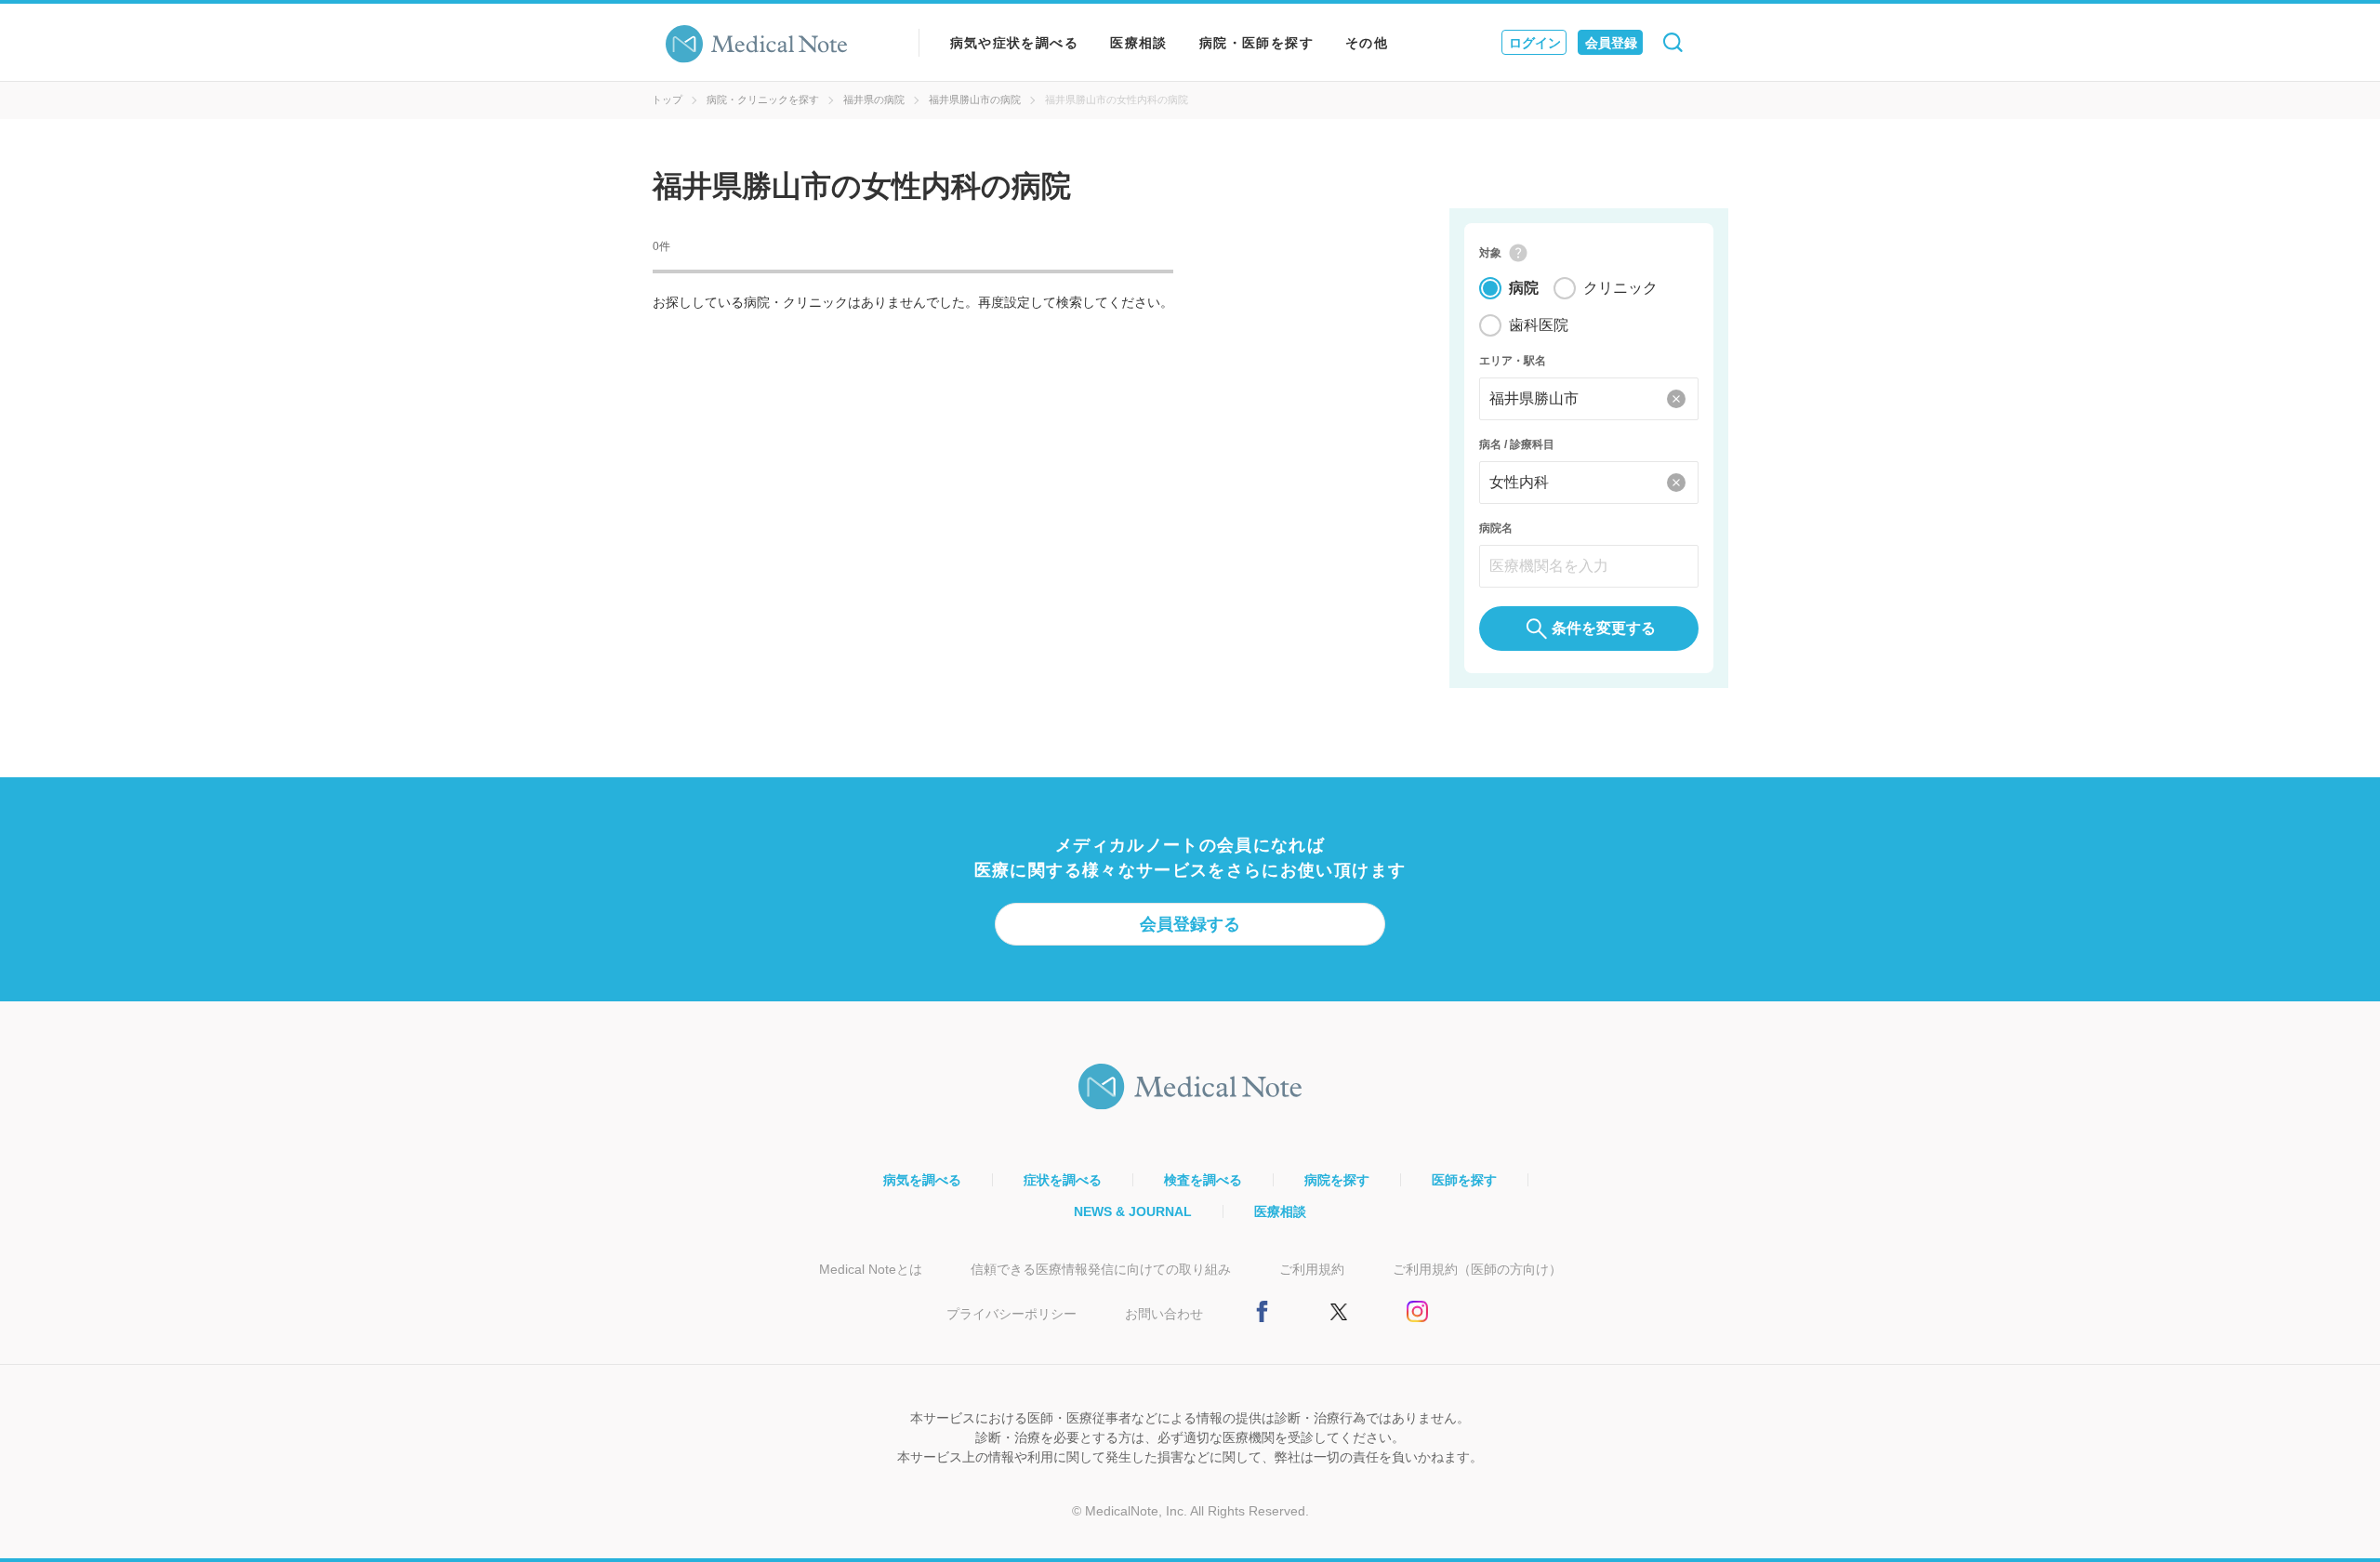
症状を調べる (1063, 1180)
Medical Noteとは (871, 1269)
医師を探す (1464, 1180)
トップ (667, 99)
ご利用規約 (1312, 1269)
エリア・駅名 (1513, 361)
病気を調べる (922, 1180)
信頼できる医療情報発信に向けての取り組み (1101, 1269)
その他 (1367, 43)
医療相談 (1139, 43)
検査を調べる (1203, 1180)
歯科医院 (1539, 325)
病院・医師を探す (1256, 43)
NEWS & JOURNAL (1133, 1211)
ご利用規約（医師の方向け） (1477, 1269)
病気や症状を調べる (1015, 43)
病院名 (1496, 528)
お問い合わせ (1164, 1314)
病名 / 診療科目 (1517, 444)
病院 (1524, 288)
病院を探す (1337, 1180)
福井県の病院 (874, 99)
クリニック (1620, 288)
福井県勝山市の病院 (975, 99)
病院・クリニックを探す (763, 99)
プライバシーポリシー (1011, 1314)
